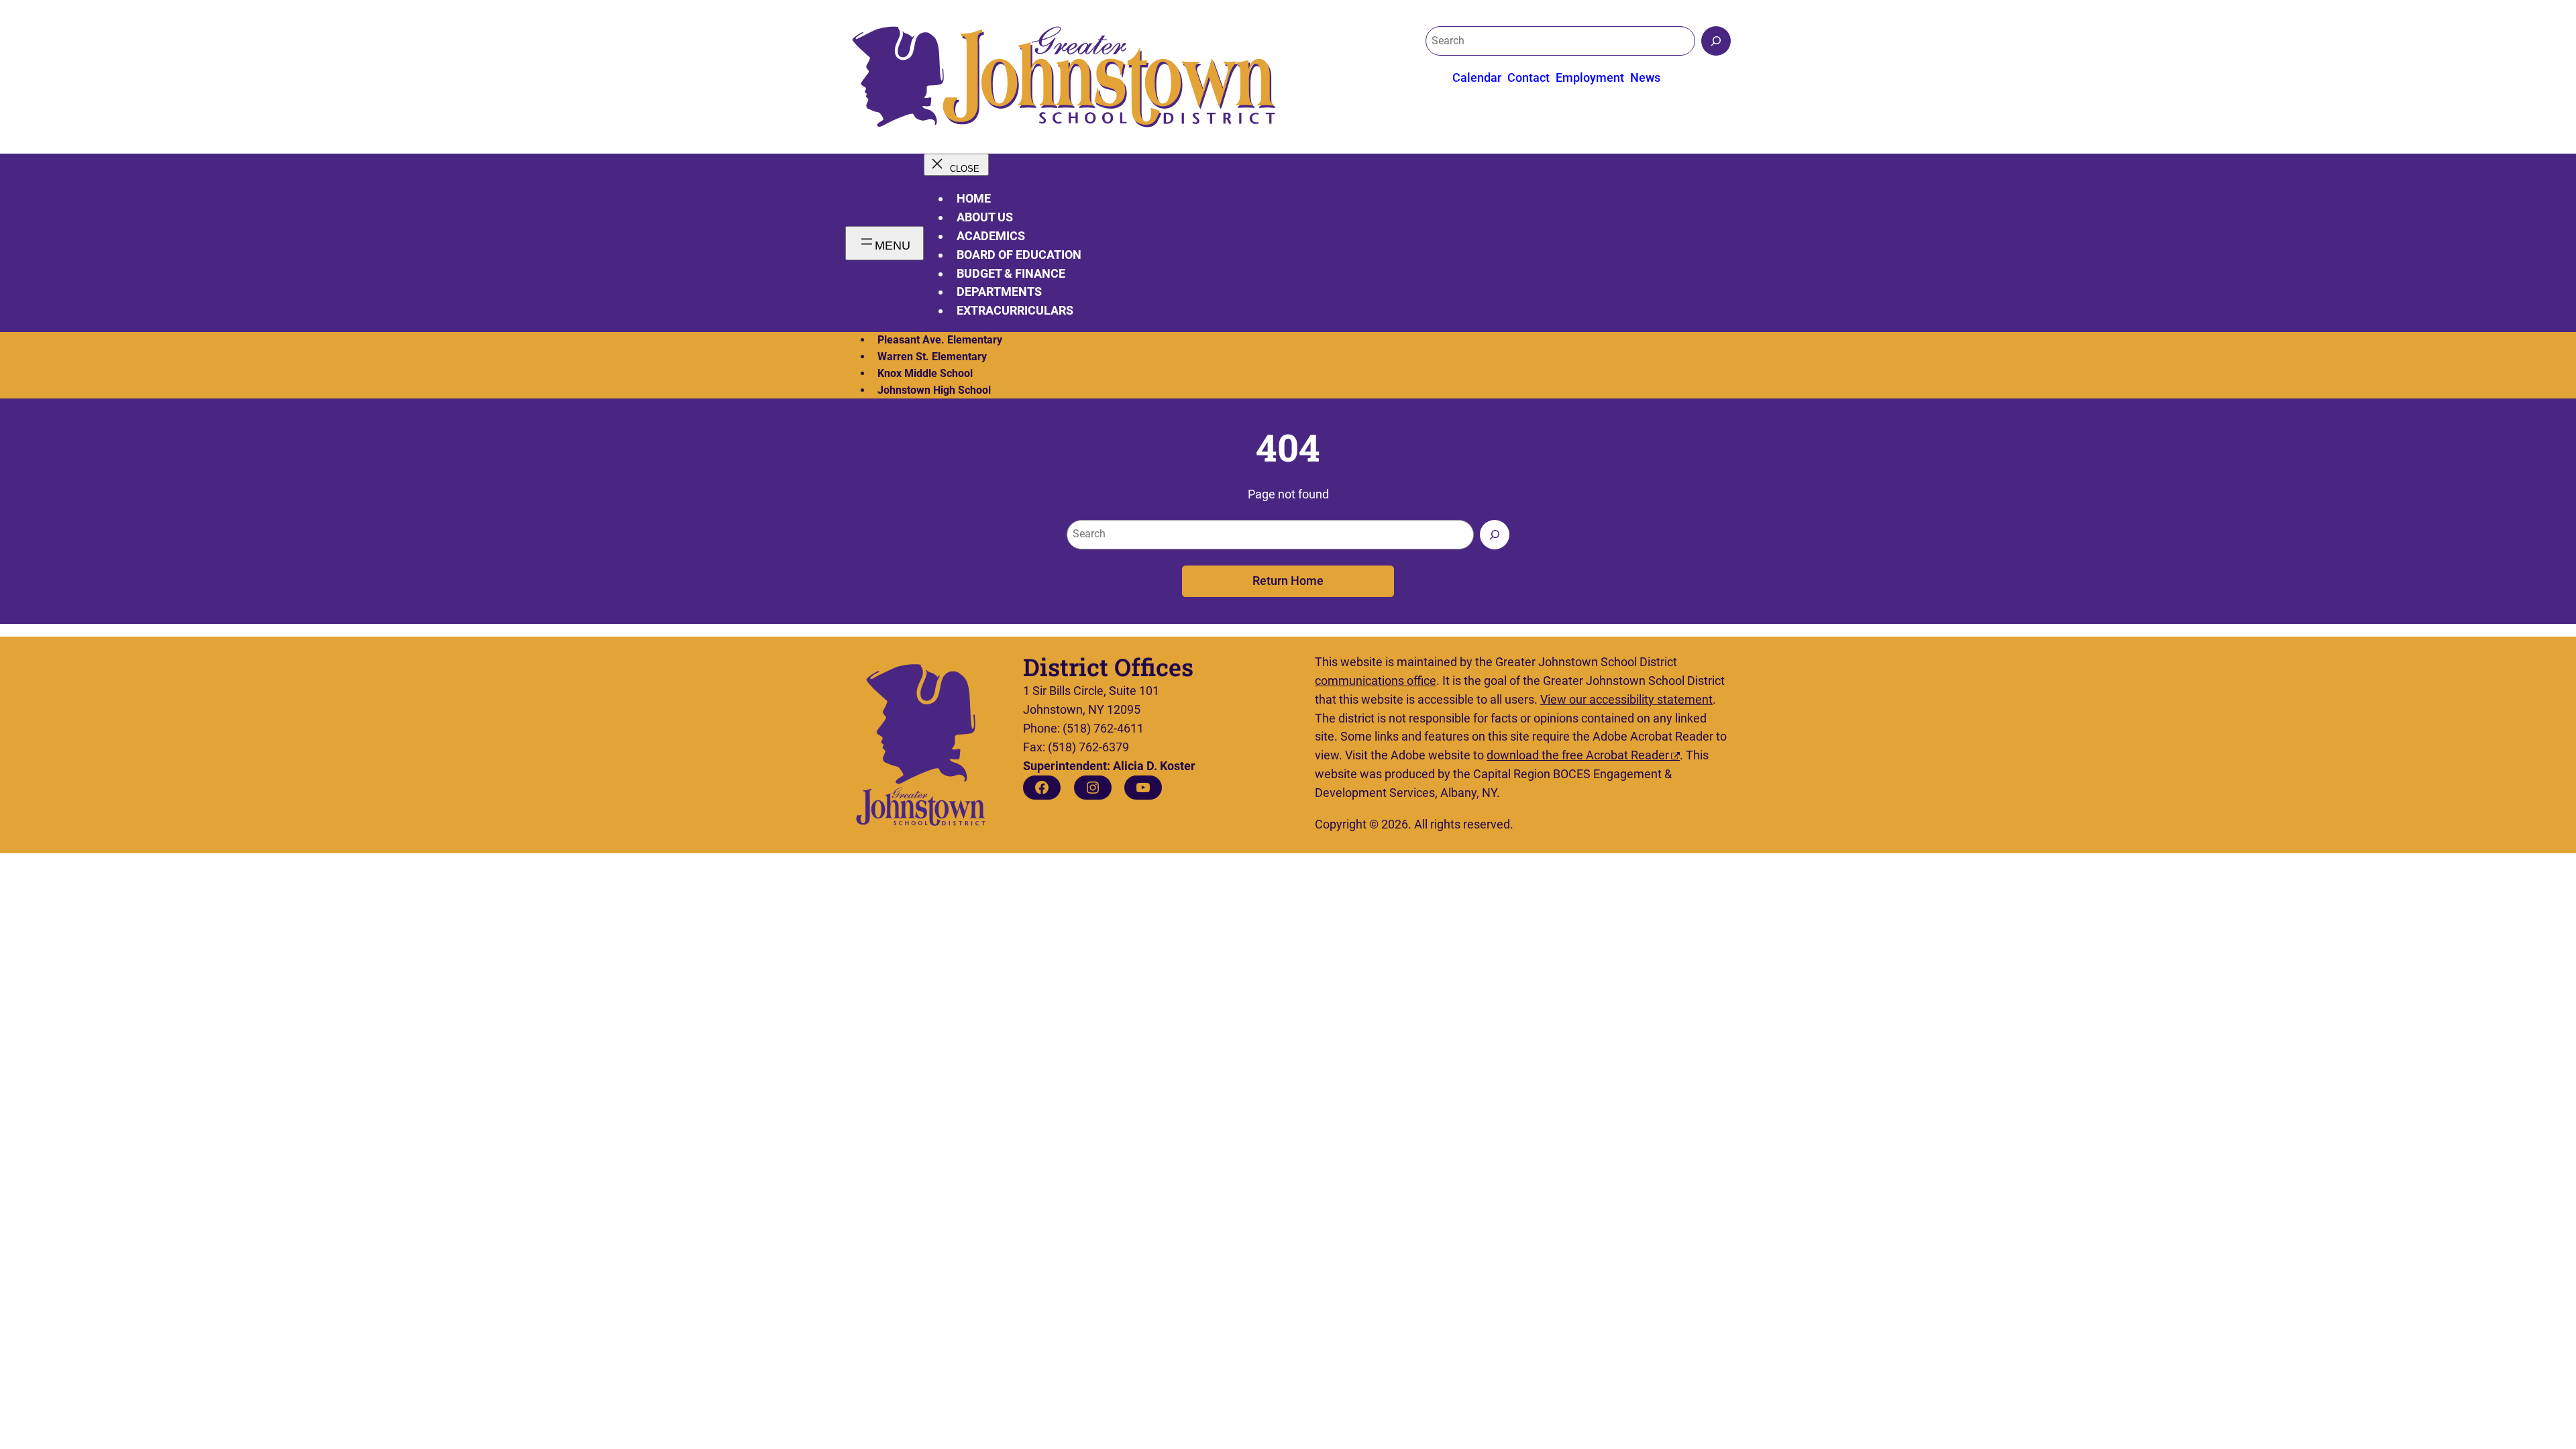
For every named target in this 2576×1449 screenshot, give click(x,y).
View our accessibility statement (1626, 699)
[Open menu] (884, 243)
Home (974, 198)
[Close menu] (956, 165)
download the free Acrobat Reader (1578, 755)
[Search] (1716, 41)
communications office (1376, 681)
